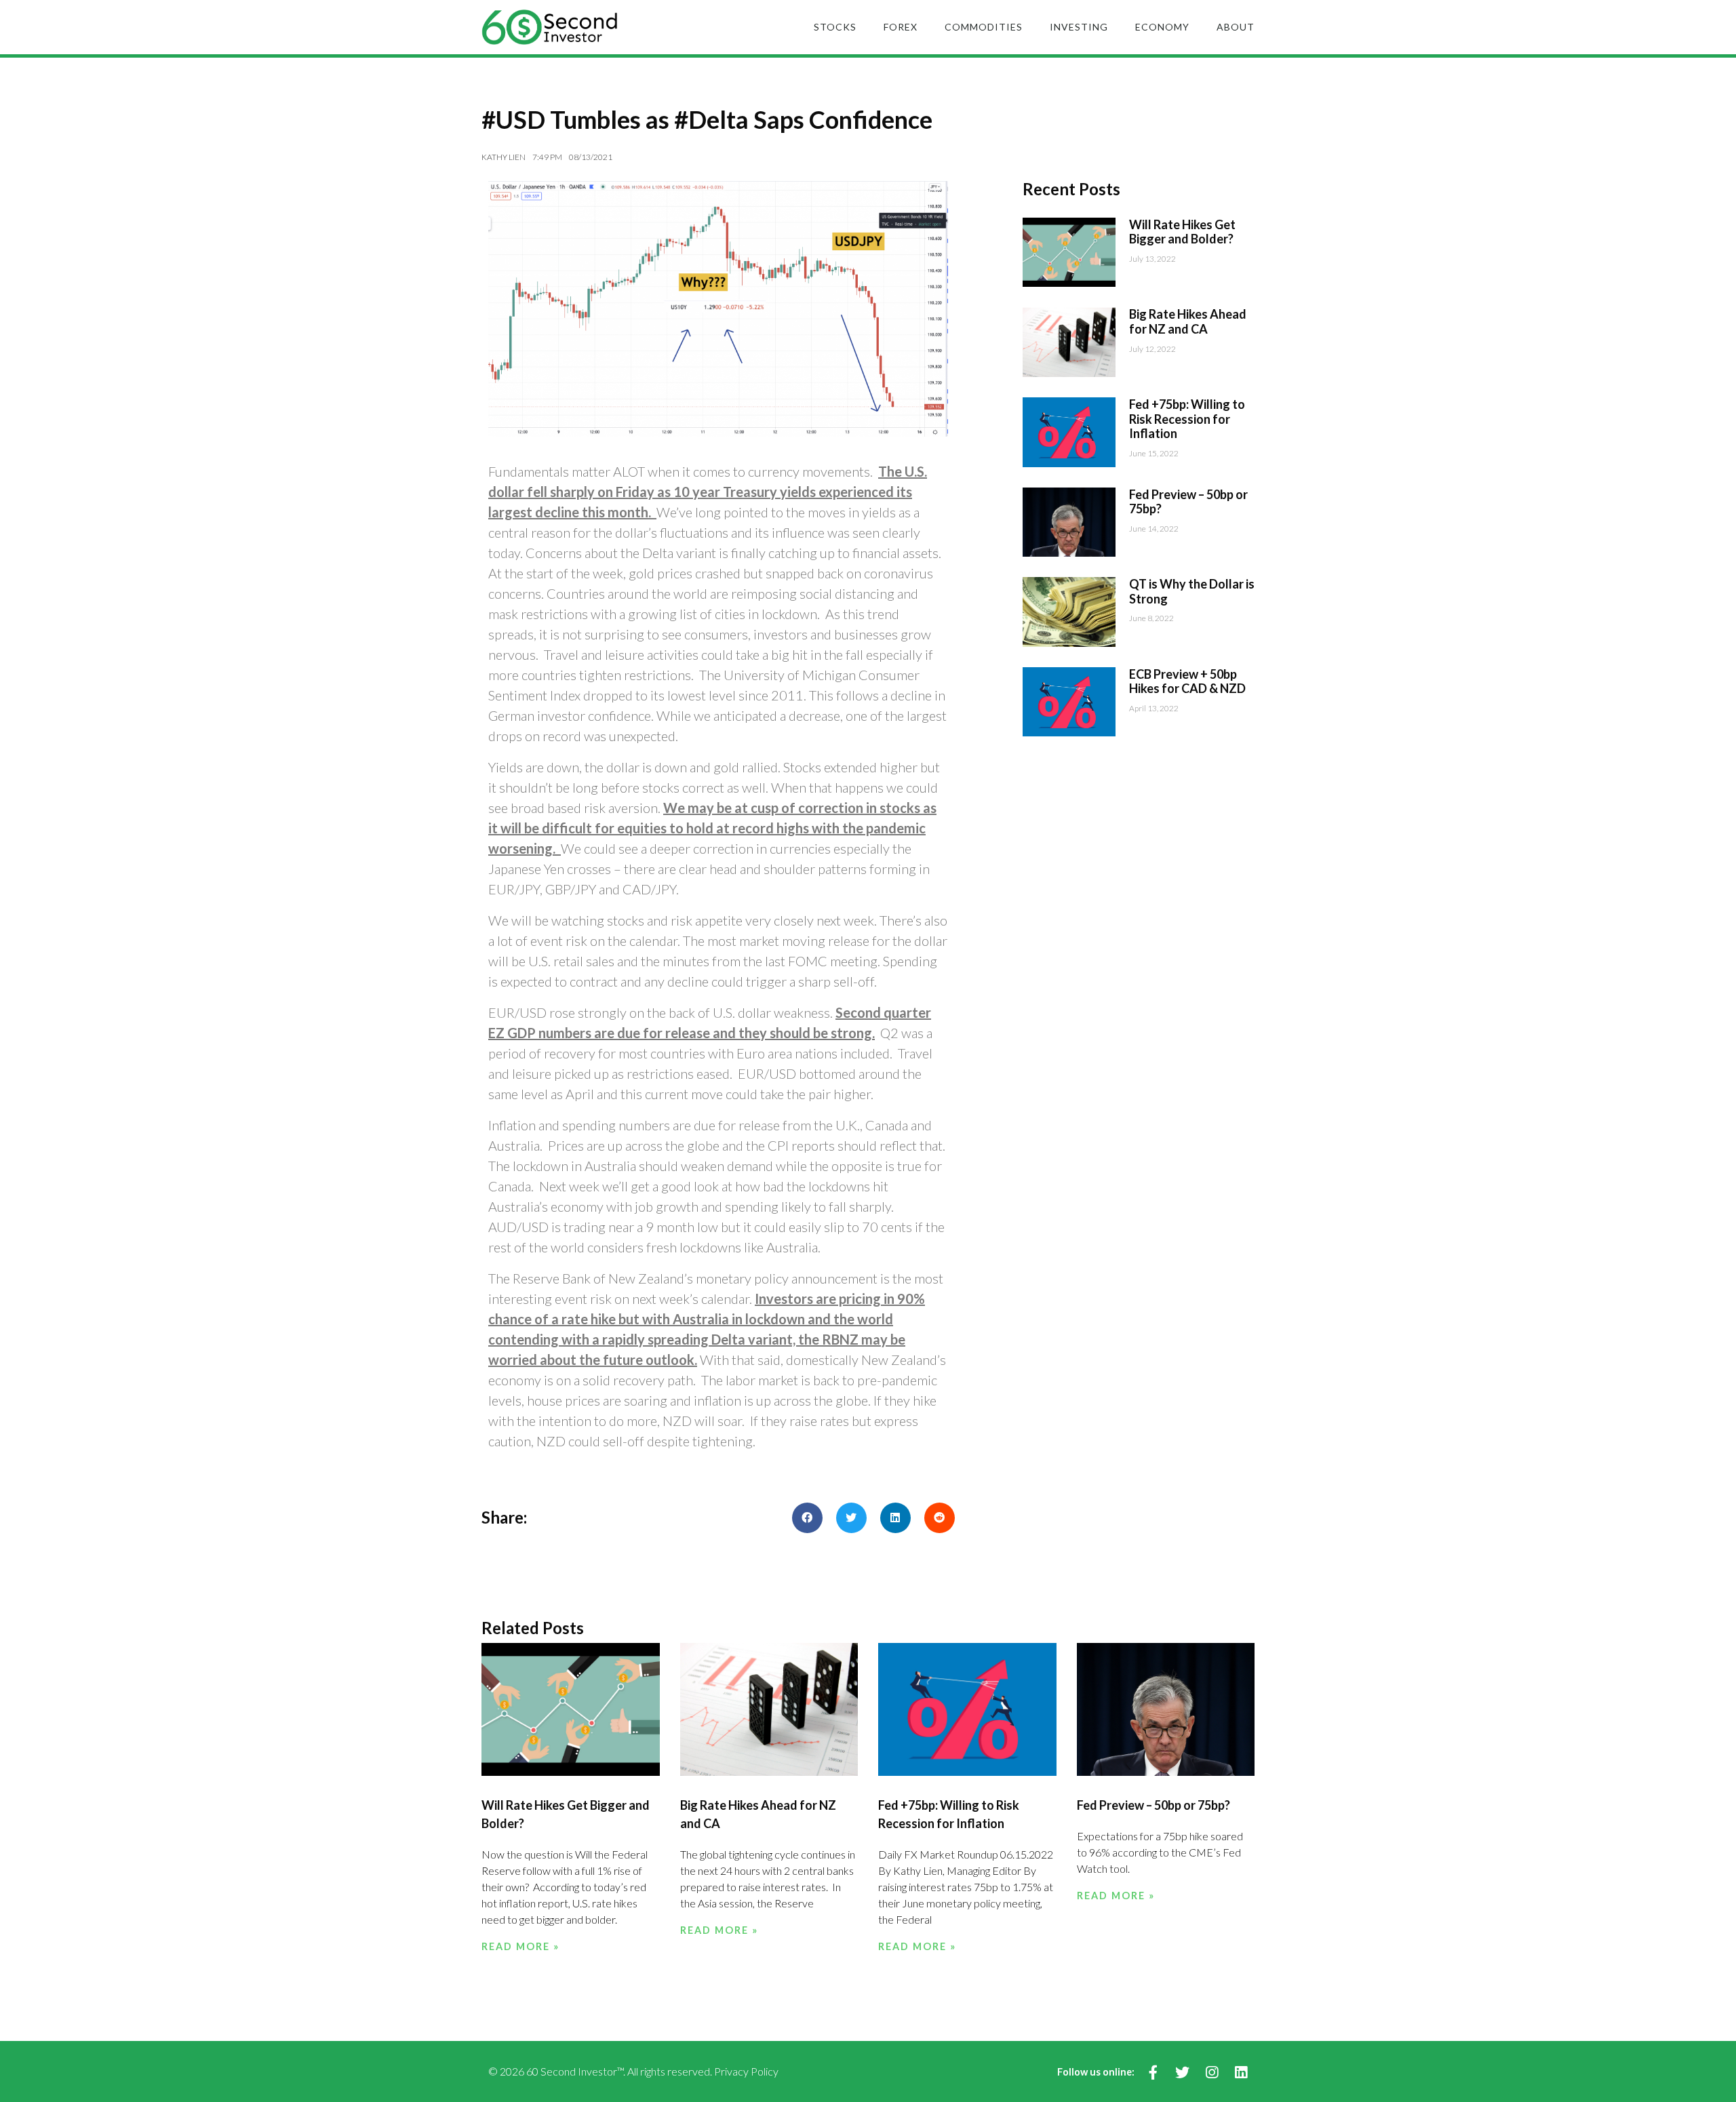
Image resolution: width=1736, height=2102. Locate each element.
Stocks (835, 27)
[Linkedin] (1241, 2073)
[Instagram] (1211, 2073)
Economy (1162, 27)
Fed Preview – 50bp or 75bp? (1188, 502)
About (1236, 27)
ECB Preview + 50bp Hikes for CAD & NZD (1187, 681)
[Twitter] (1182, 2073)
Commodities (984, 27)
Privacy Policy (746, 2071)
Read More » (520, 1946)
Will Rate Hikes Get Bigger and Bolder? (1182, 232)
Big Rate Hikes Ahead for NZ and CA (1188, 321)
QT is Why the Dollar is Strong (1192, 591)
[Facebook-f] (1153, 2073)
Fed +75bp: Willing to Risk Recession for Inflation (1187, 419)
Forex (901, 27)
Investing (1079, 27)
